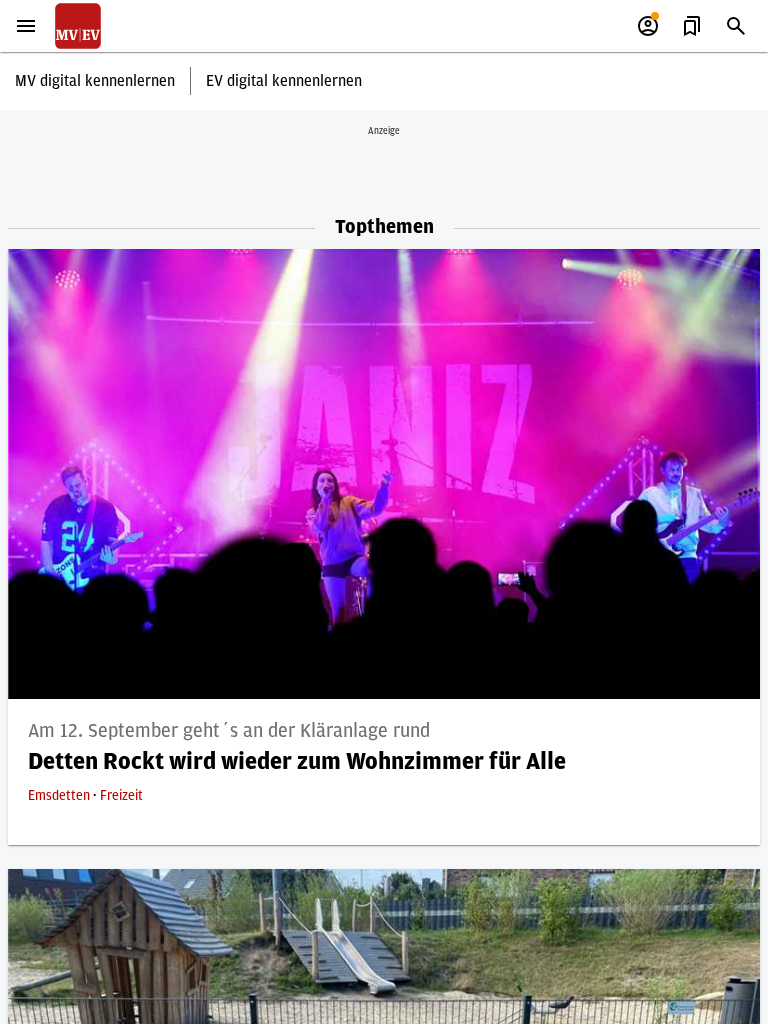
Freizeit (121, 796)
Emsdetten (60, 796)
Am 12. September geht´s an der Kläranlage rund (229, 731)
